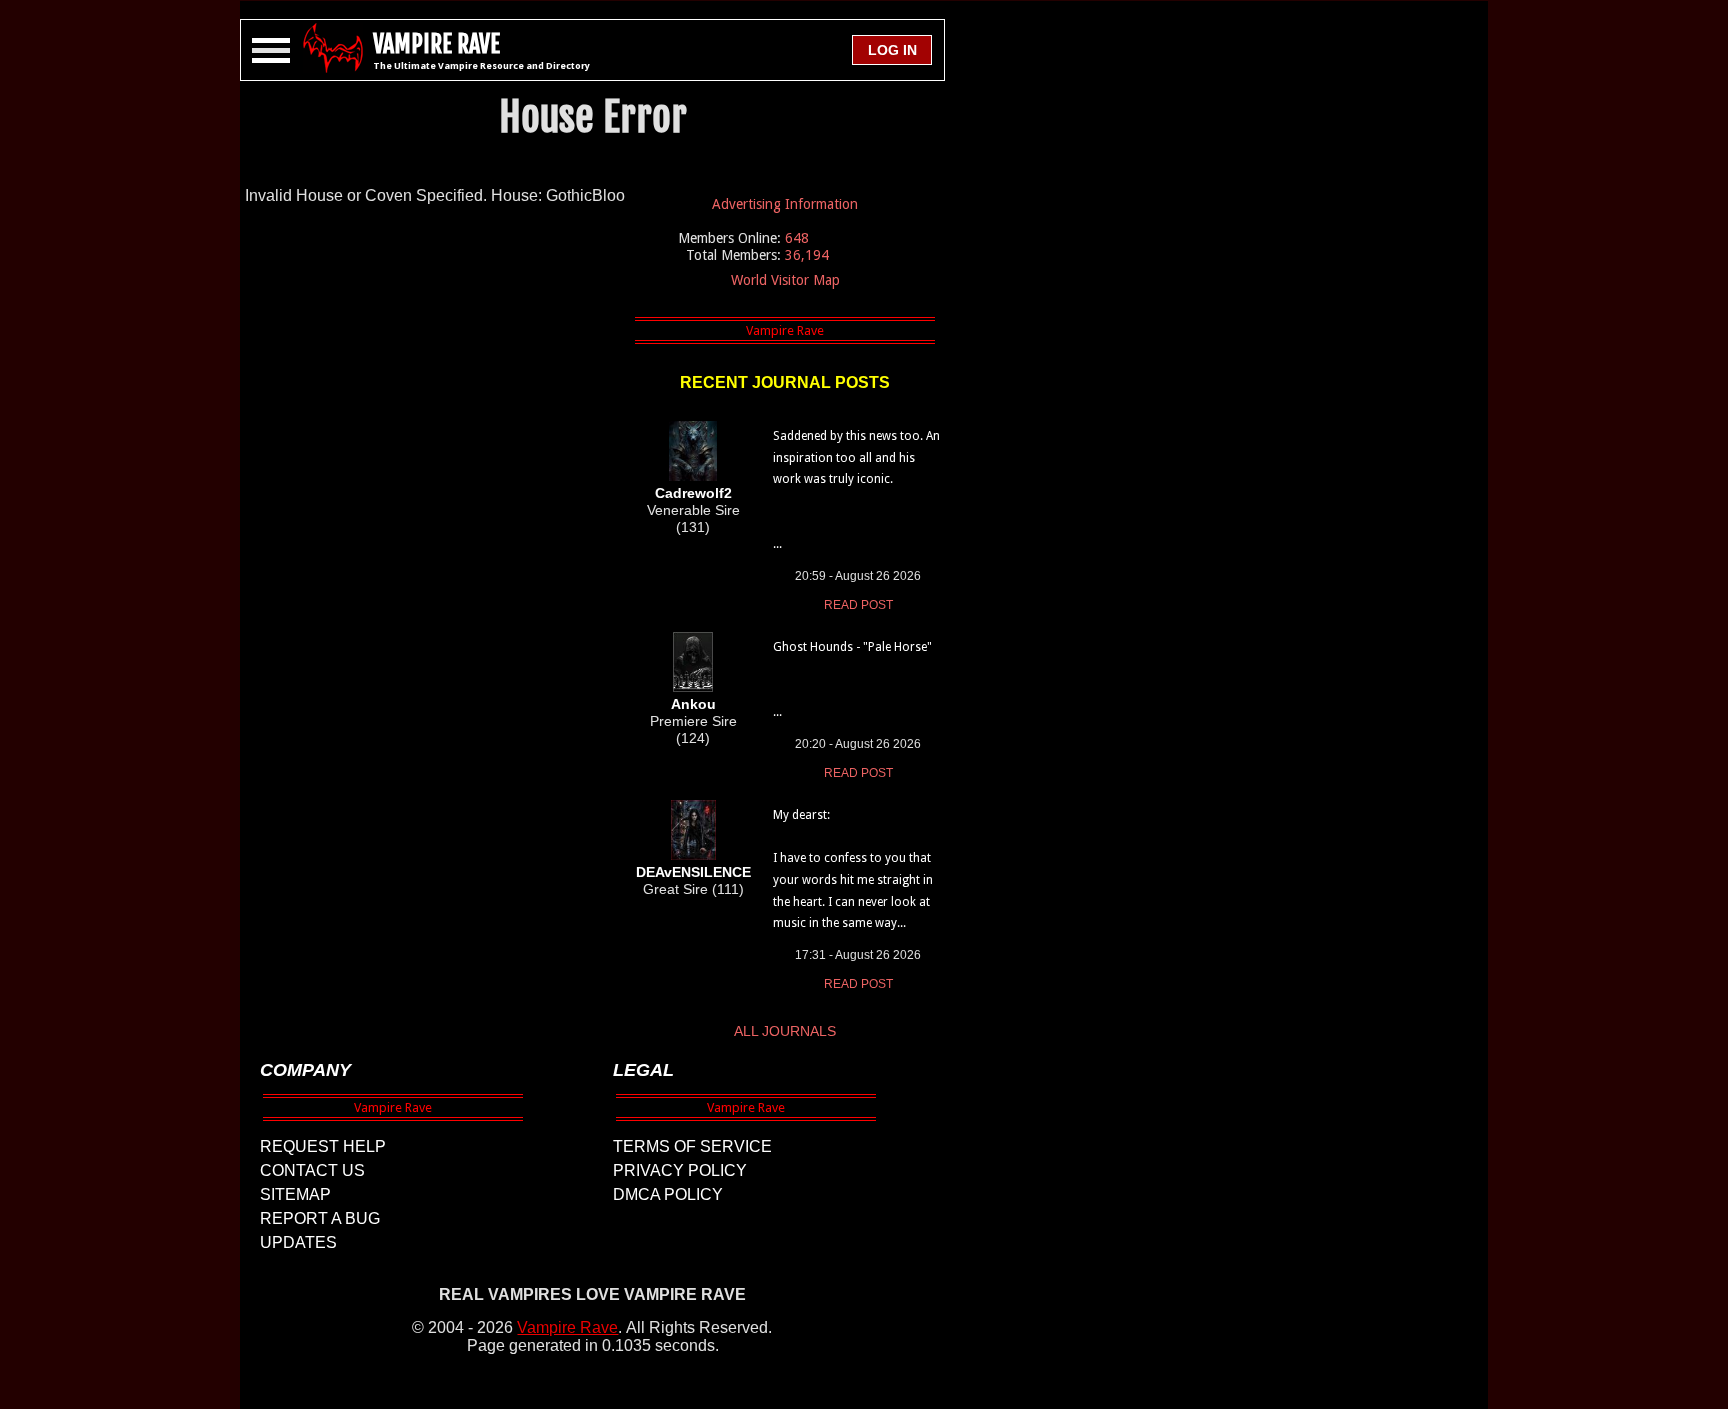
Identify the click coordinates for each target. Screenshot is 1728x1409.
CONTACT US (312, 1170)
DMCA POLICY (668, 1194)
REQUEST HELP (323, 1146)
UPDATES (298, 1242)
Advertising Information (785, 204)
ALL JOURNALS (785, 1031)
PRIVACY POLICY (680, 1170)
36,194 (807, 255)
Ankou (693, 704)
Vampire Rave (567, 1327)
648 (797, 238)
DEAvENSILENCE (693, 872)
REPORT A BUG (320, 1218)
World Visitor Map (785, 280)
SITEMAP (295, 1194)
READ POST (858, 605)
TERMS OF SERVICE (692, 1146)
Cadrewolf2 (693, 493)
